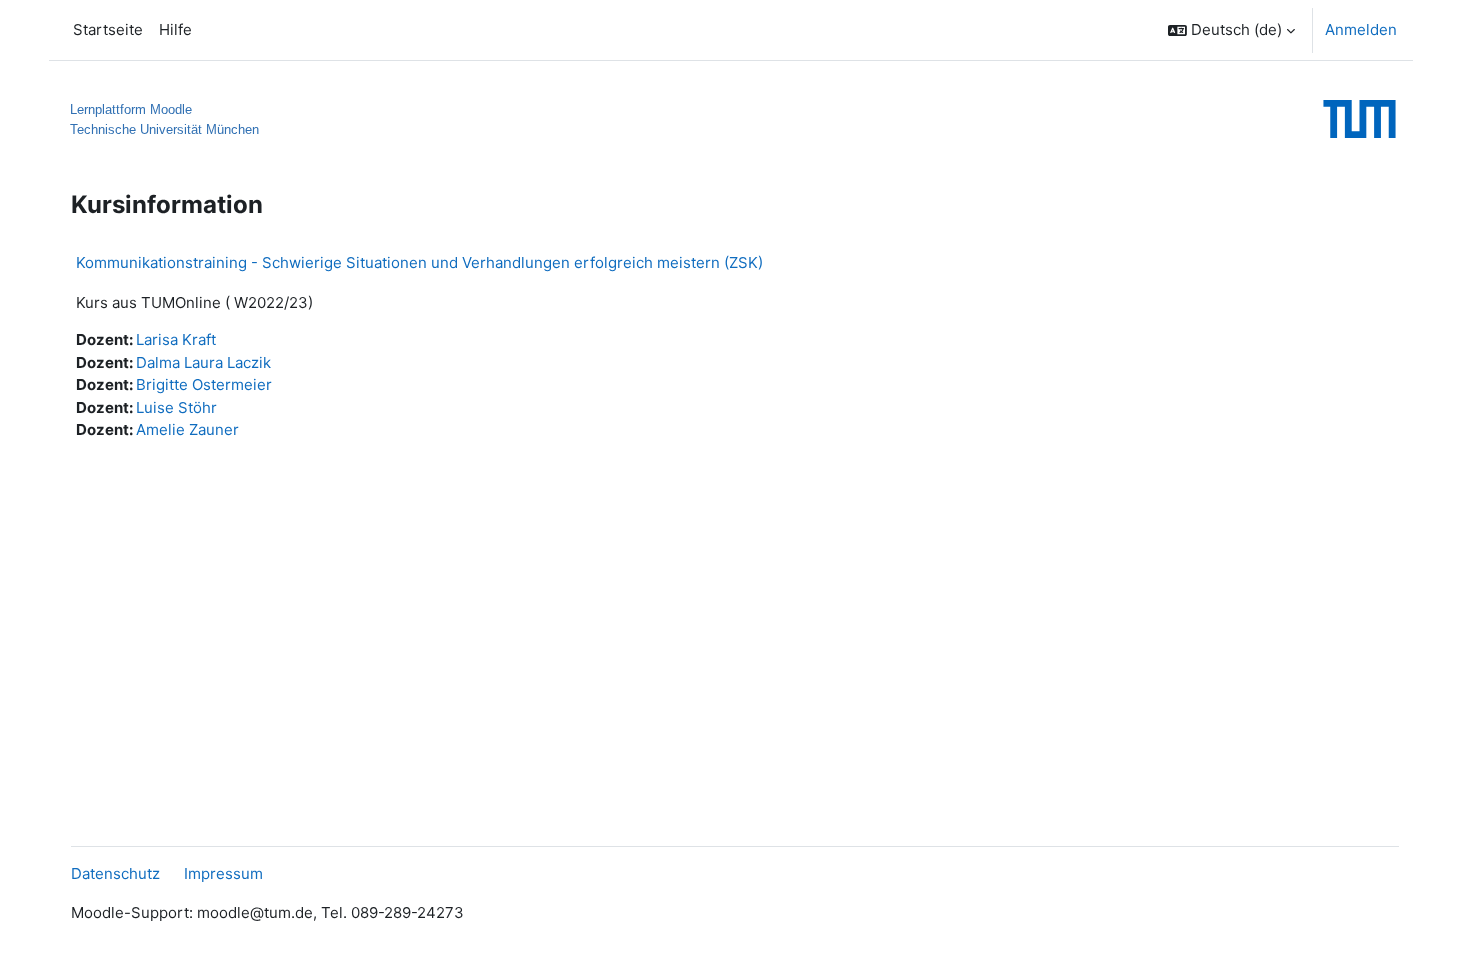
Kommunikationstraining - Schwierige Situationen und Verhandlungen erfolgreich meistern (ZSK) (419, 262)
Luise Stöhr (176, 407)
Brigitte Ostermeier (204, 384)
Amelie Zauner (187, 429)
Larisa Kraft (176, 339)
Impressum (223, 873)
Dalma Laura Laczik (203, 362)
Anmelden (1361, 29)
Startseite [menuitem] (108, 29)
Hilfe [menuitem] (175, 29)
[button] (1231, 30)
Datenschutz (115, 873)
